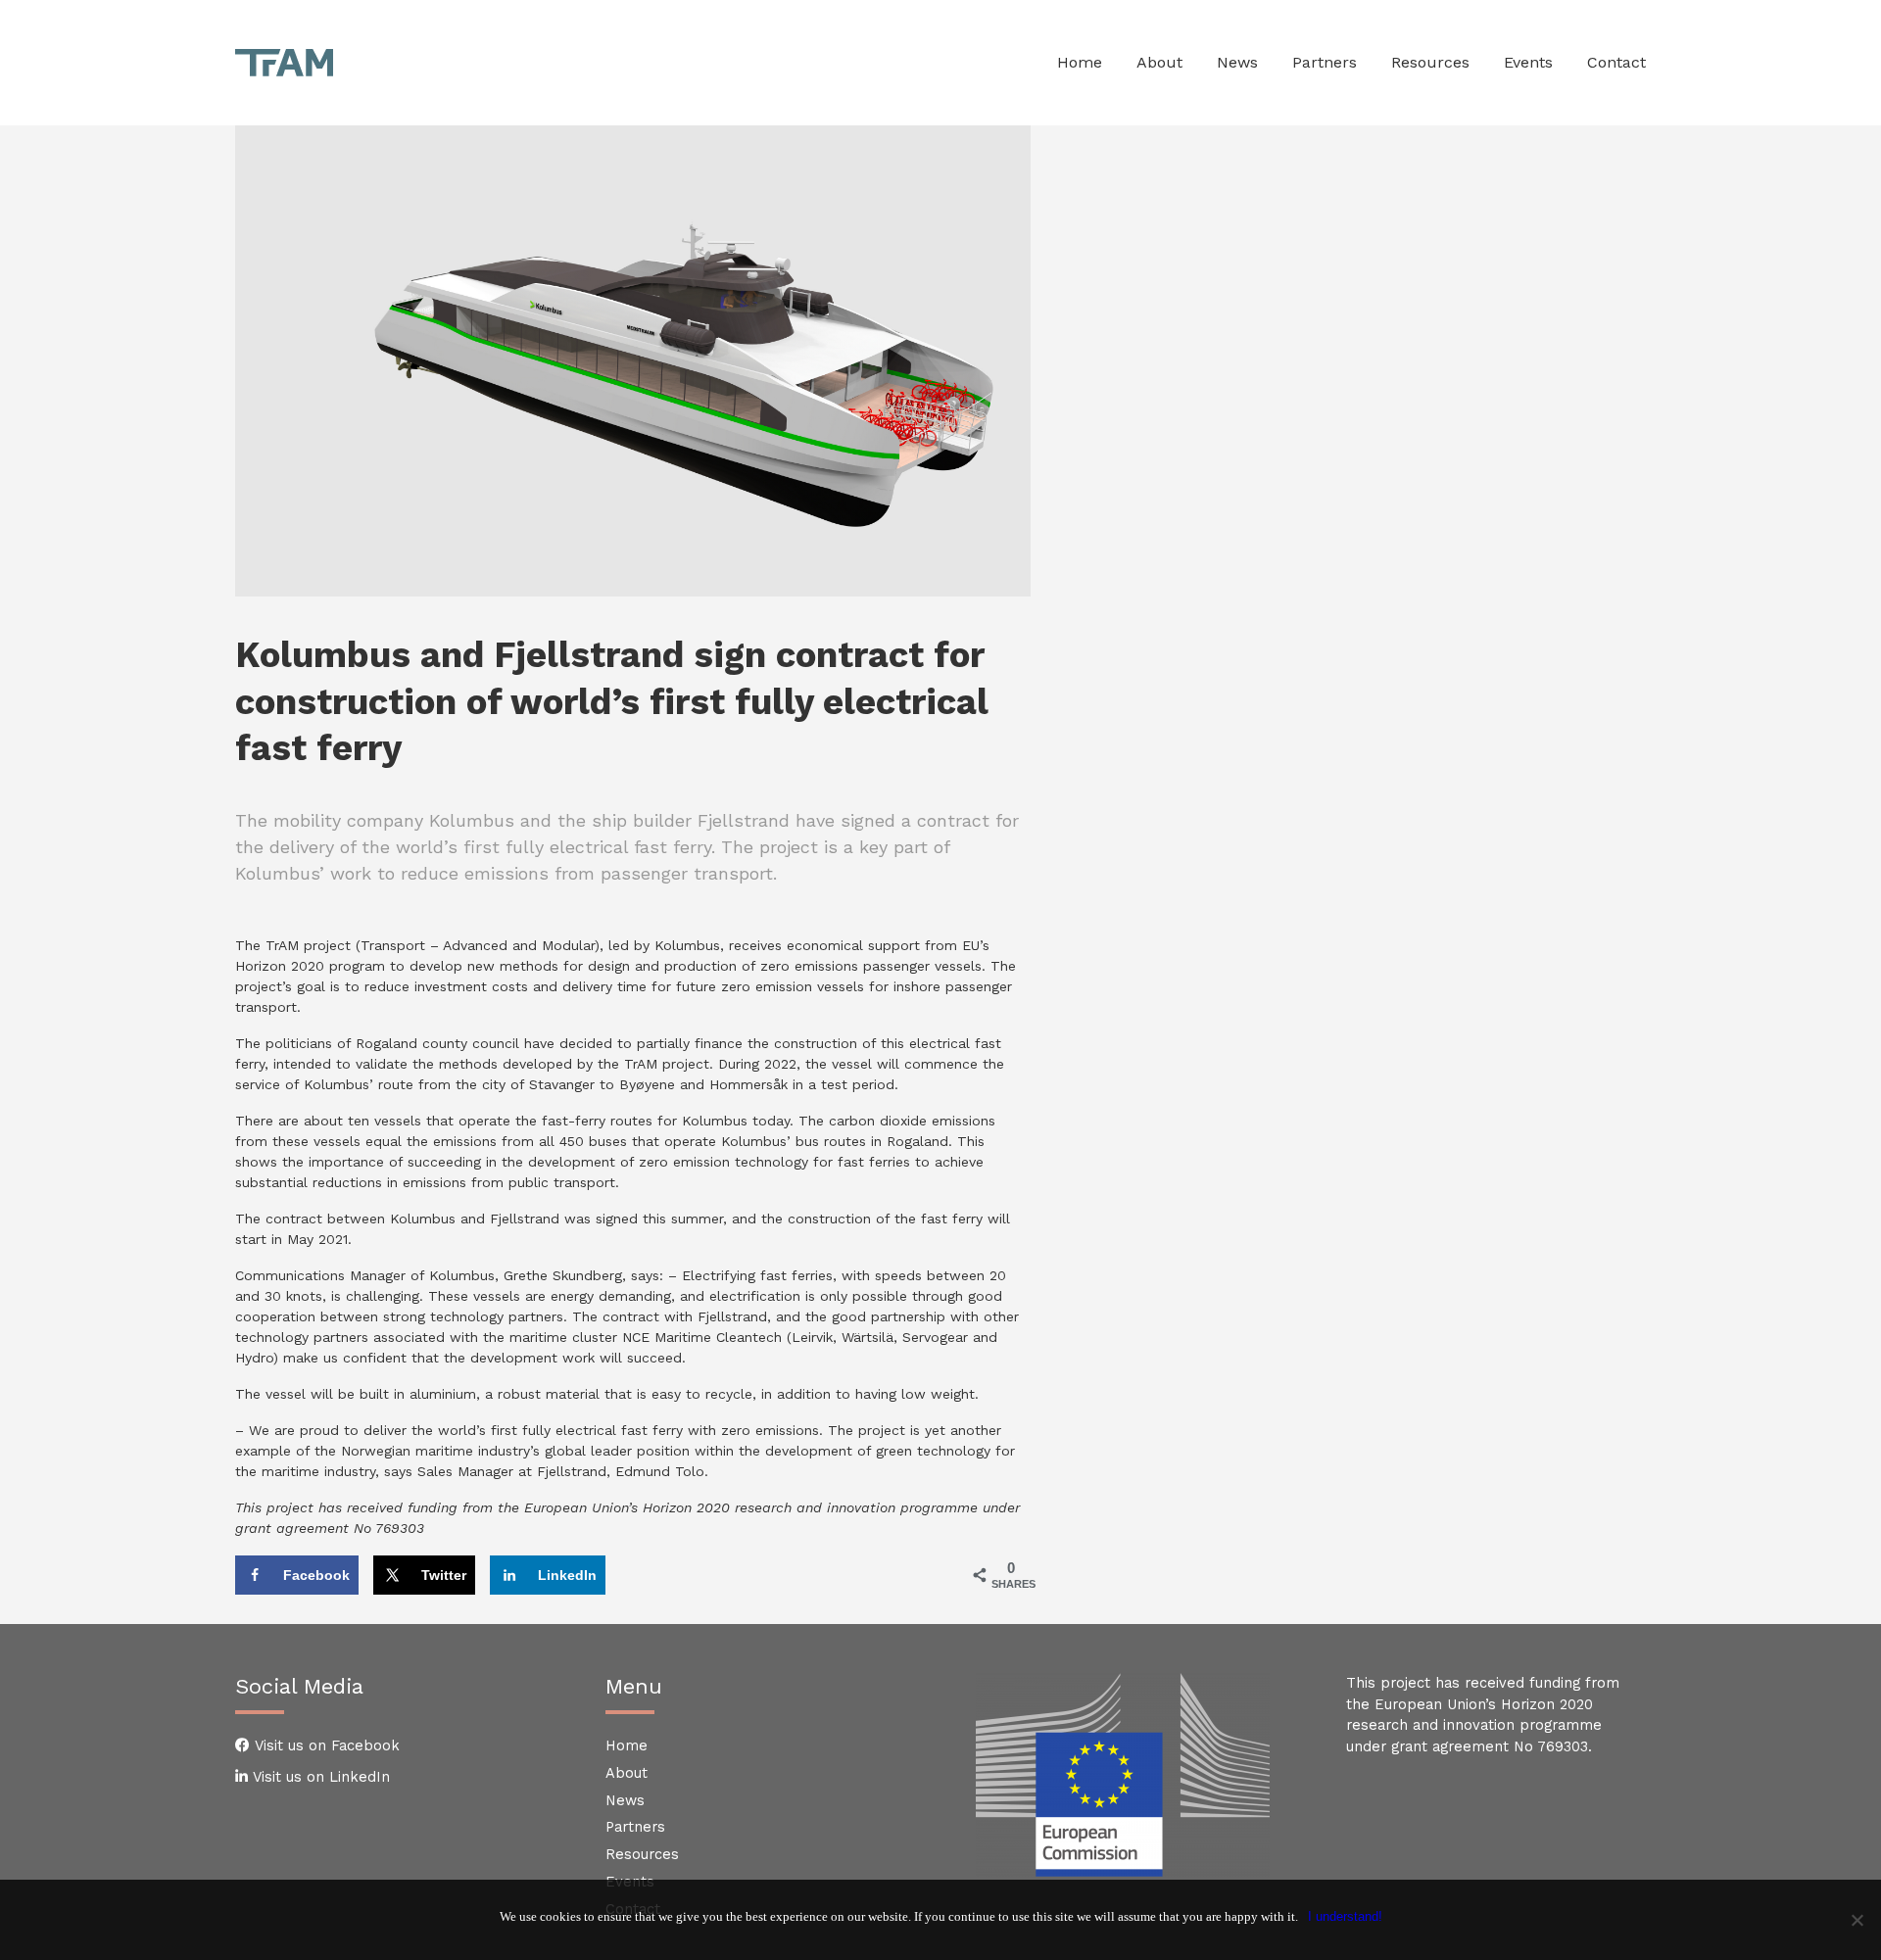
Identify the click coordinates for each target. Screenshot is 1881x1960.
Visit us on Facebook (325, 1745)
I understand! (1345, 1916)
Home (627, 1745)
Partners (635, 1827)
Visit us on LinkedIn (319, 1777)
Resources (642, 1854)
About (627, 1773)
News (625, 1800)
